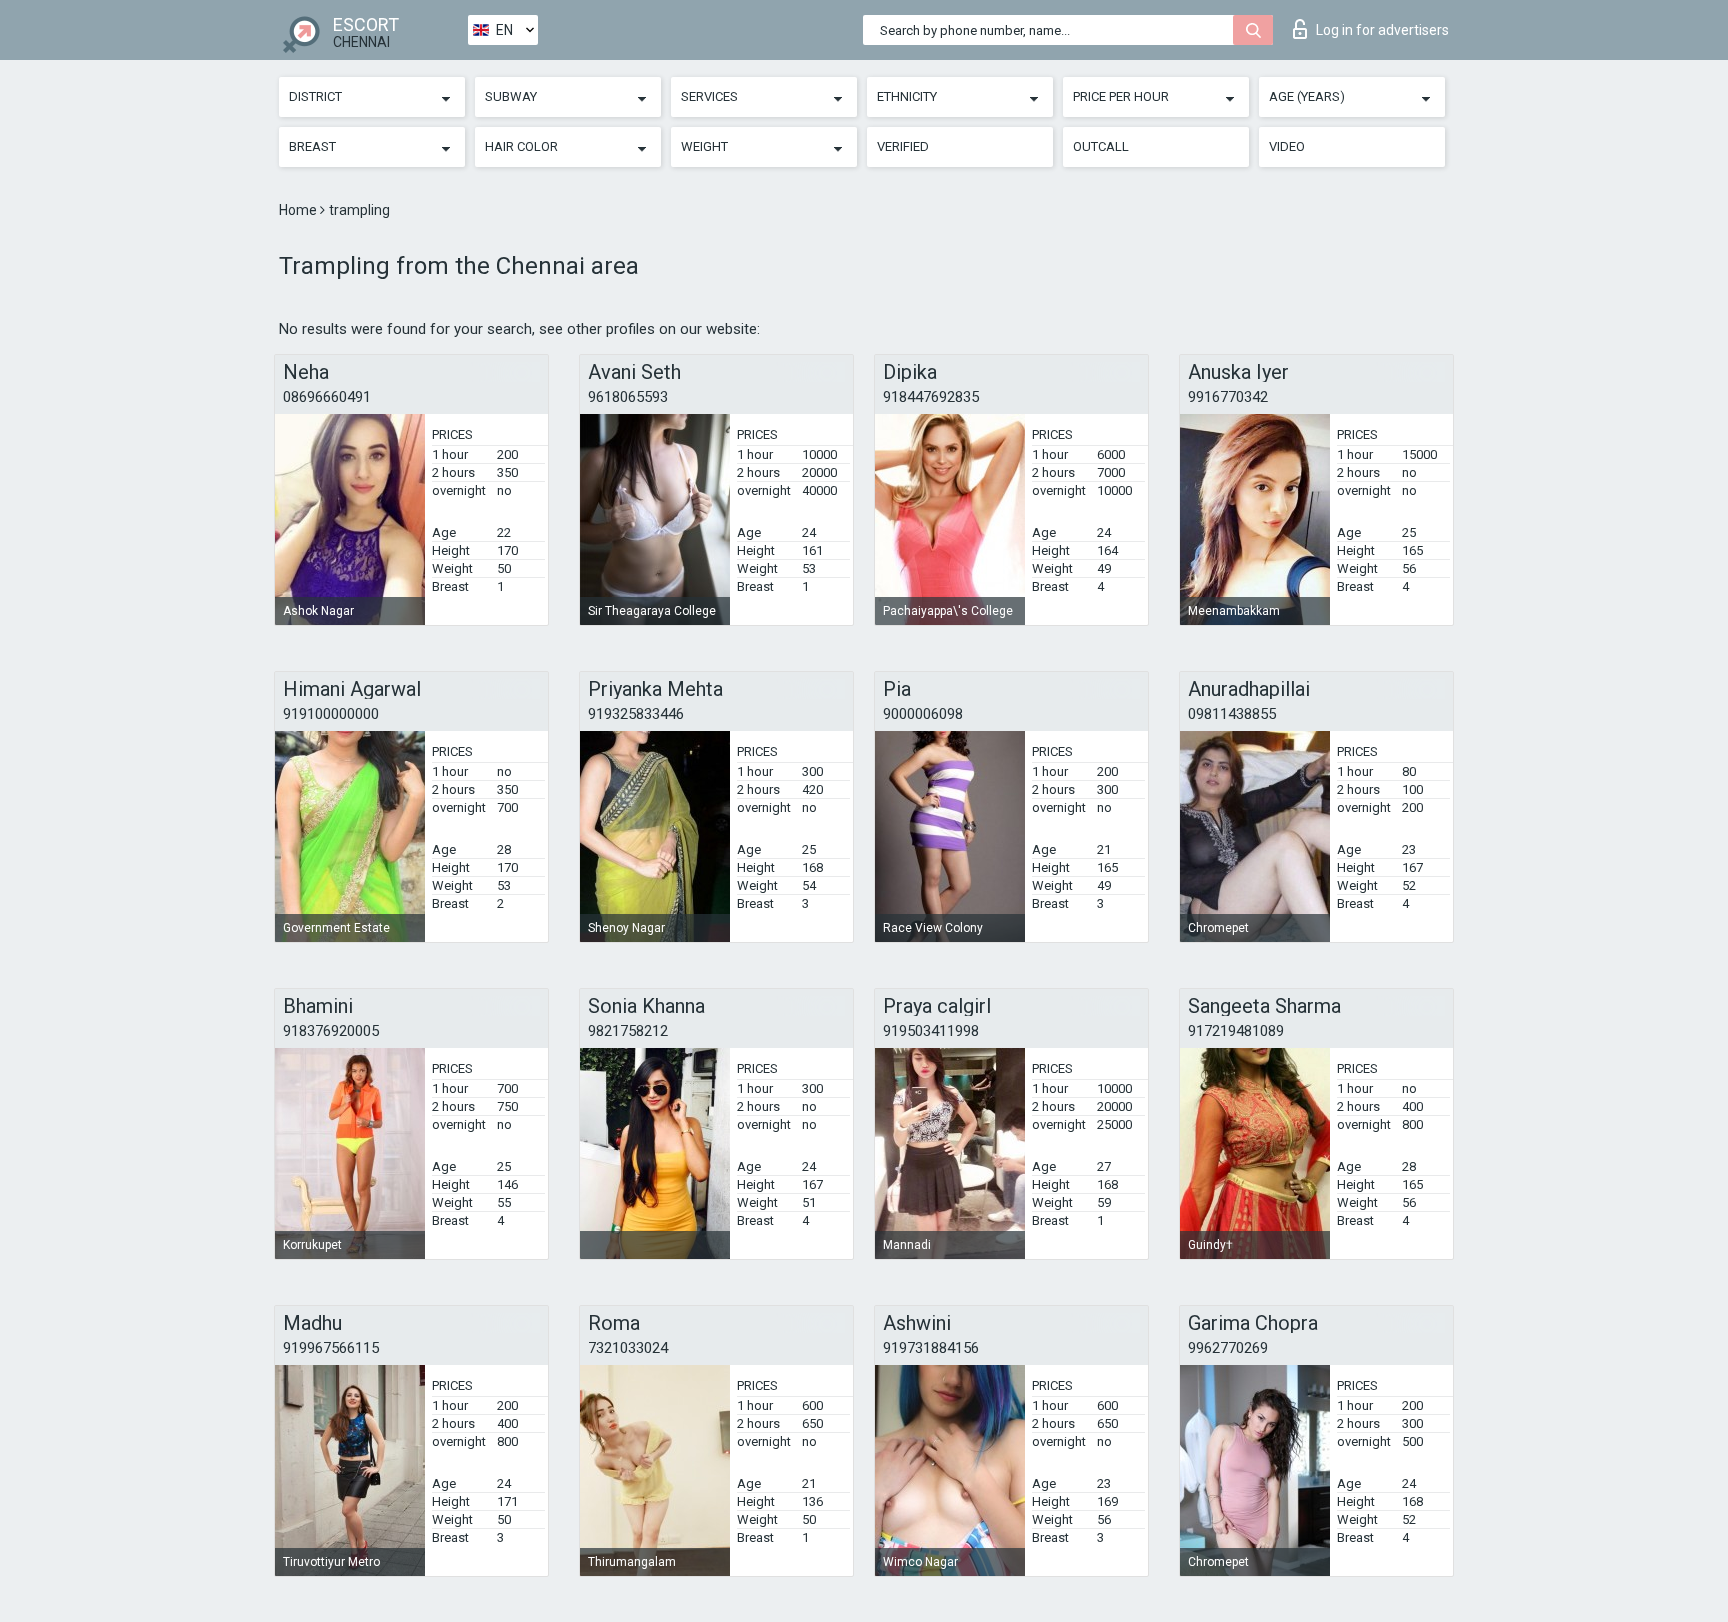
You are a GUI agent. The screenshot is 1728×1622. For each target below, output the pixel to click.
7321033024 (628, 1348)
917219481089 (1236, 1031)
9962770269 (1228, 1348)
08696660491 (327, 397)
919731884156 (931, 1348)
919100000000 (331, 714)
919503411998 (931, 1031)
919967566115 (331, 1348)
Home (299, 210)
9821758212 (628, 1031)
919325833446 (636, 714)
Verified (903, 146)
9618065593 (628, 397)
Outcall (1101, 146)
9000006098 (923, 714)
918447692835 (931, 397)
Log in (1382, 30)
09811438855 (1232, 714)
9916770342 (1228, 397)
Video (1287, 146)
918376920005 (331, 1031)
